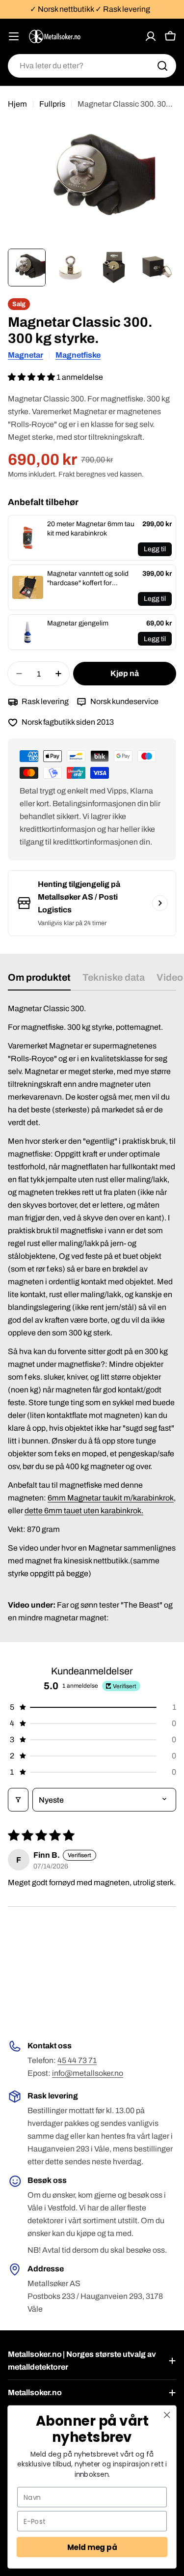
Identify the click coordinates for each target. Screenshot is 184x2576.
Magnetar (26, 355)
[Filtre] (18, 1800)
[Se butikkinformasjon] (160, 903)
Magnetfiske (78, 355)
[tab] (39, 981)
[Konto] (151, 36)
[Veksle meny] (14, 36)
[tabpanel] (92, 1313)
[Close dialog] (167, 2415)
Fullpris (52, 104)
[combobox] (92, 66)
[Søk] (162, 66)
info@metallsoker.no (88, 2073)
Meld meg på (92, 2547)
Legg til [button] (155, 549)
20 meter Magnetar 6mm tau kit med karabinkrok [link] (91, 529)
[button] (32, 377)
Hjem (17, 104)
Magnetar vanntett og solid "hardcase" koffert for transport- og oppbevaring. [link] (88, 579)
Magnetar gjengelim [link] (78, 623)
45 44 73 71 (77, 2060)
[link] (28, 538)
